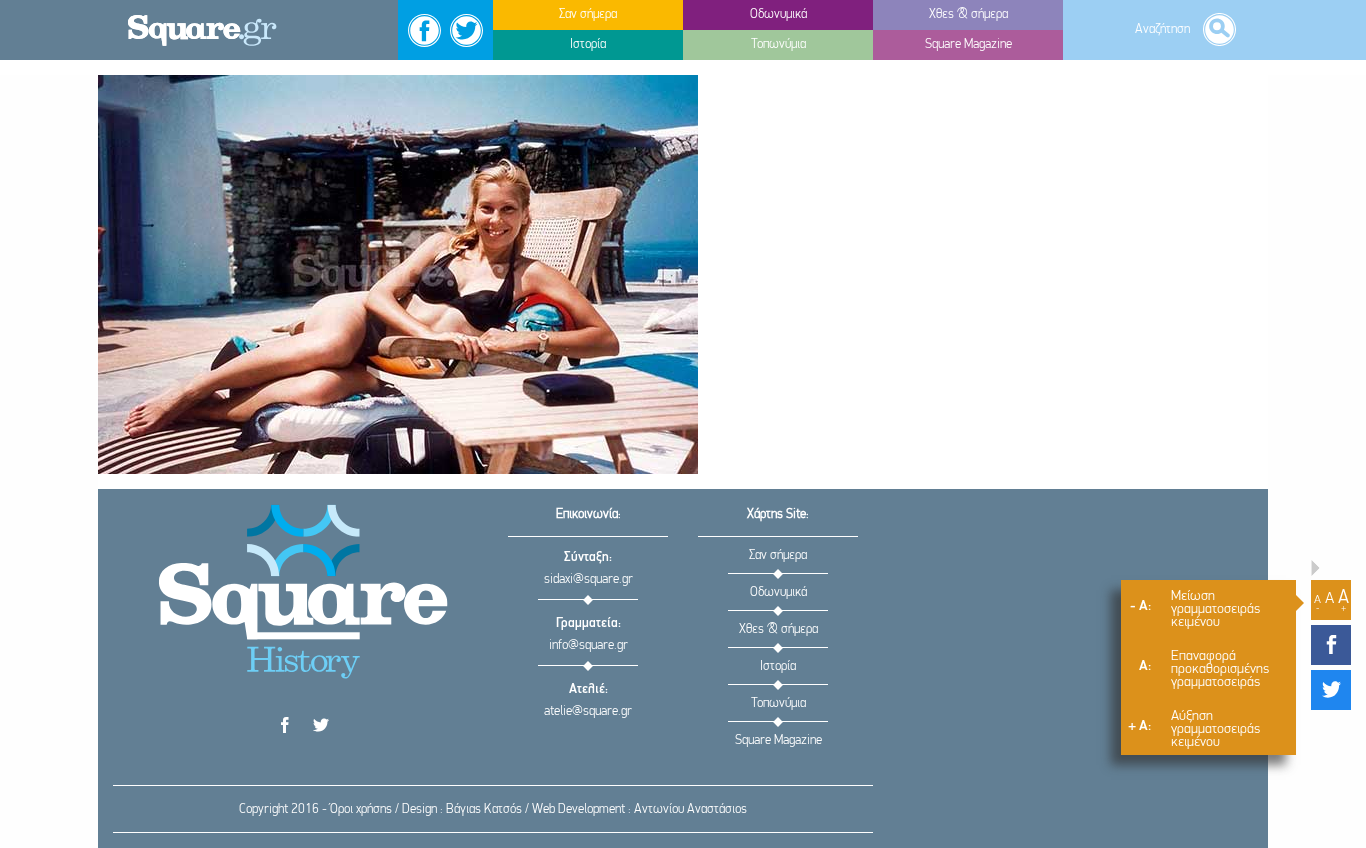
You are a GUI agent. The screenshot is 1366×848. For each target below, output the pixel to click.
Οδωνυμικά (778, 592)
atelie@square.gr (588, 711)
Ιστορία (778, 666)
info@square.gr (588, 645)
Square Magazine (778, 740)
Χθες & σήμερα (778, 629)
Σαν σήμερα (778, 555)
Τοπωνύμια (778, 703)
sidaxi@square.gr (588, 579)
